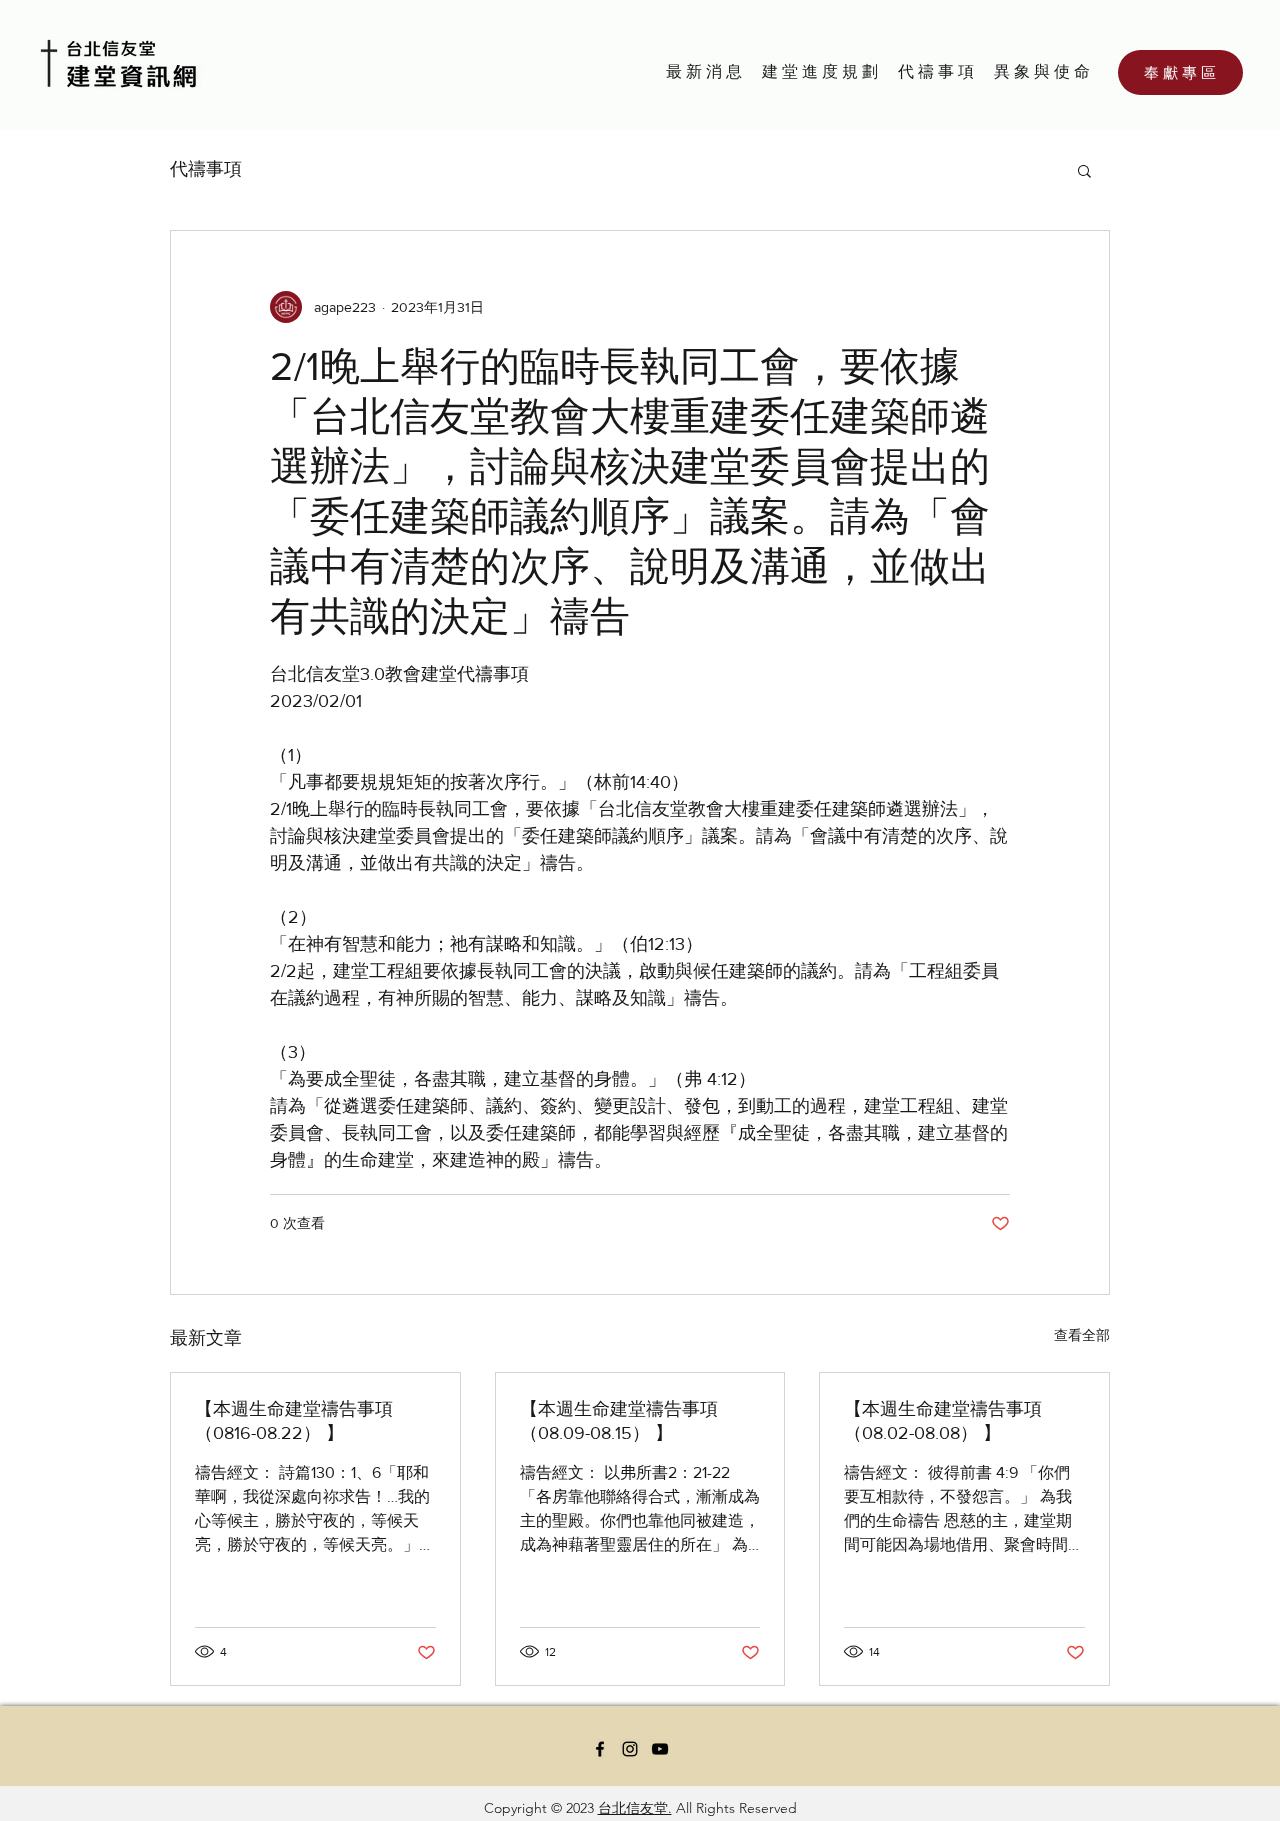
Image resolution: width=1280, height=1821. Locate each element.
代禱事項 (206, 169)
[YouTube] (660, 1749)
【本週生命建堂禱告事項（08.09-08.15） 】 (619, 1421)
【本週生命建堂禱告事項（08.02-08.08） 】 (943, 1421)
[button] (1084, 170)
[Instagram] (630, 1749)
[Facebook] (600, 1749)
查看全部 (1082, 1335)
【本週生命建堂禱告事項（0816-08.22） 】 (294, 1421)
